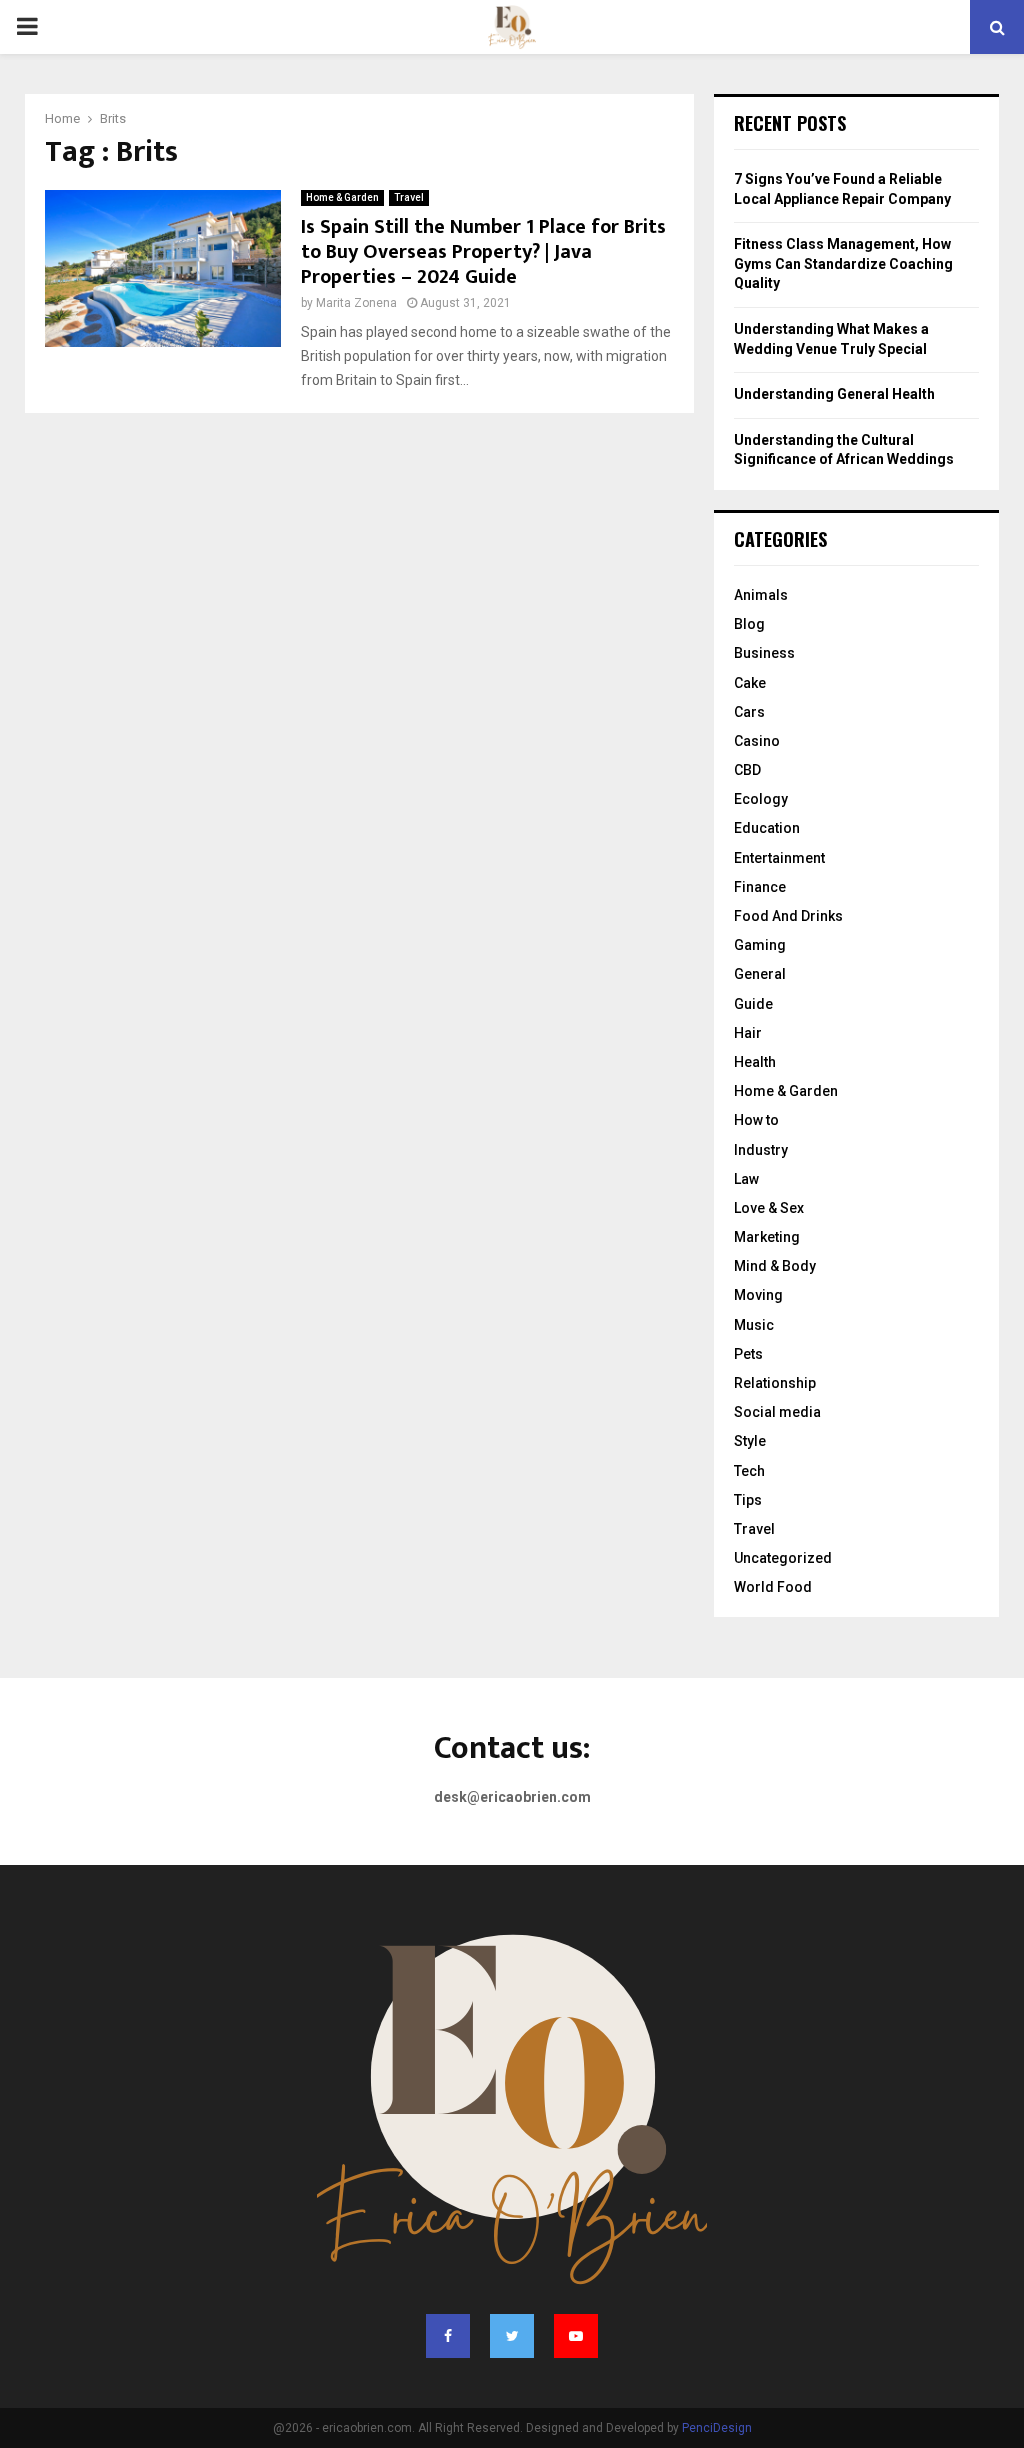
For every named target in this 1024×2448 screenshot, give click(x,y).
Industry (761, 1150)
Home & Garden (342, 197)
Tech (749, 1471)
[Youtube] (576, 2336)
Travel (409, 197)
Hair (748, 1033)
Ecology (761, 799)
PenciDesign (717, 2428)
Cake (750, 683)
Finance (760, 887)
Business (764, 653)
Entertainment (779, 858)
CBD (747, 770)
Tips (748, 1500)
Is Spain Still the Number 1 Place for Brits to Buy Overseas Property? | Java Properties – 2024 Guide (483, 252)
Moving (758, 1295)
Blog (749, 624)
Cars (749, 712)
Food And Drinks (788, 916)
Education (767, 828)
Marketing (767, 1237)
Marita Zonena (356, 303)
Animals (761, 595)
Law (746, 1179)
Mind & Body (775, 1266)
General (760, 974)
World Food (773, 1587)
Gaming (760, 945)
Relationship (775, 1383)
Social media (777, 1412)
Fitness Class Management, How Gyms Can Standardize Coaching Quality (843, 263)
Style (750, 1441)
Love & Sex (769, 1208)
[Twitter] (512, 2336)
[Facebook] (448, 2336)
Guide (753, 1004)
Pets (748, 1354)
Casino (757, 741)
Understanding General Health (834, 394)
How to (756, 1120)
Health (755, 1062)
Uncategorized (783, 1558)
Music (754, 1325)
